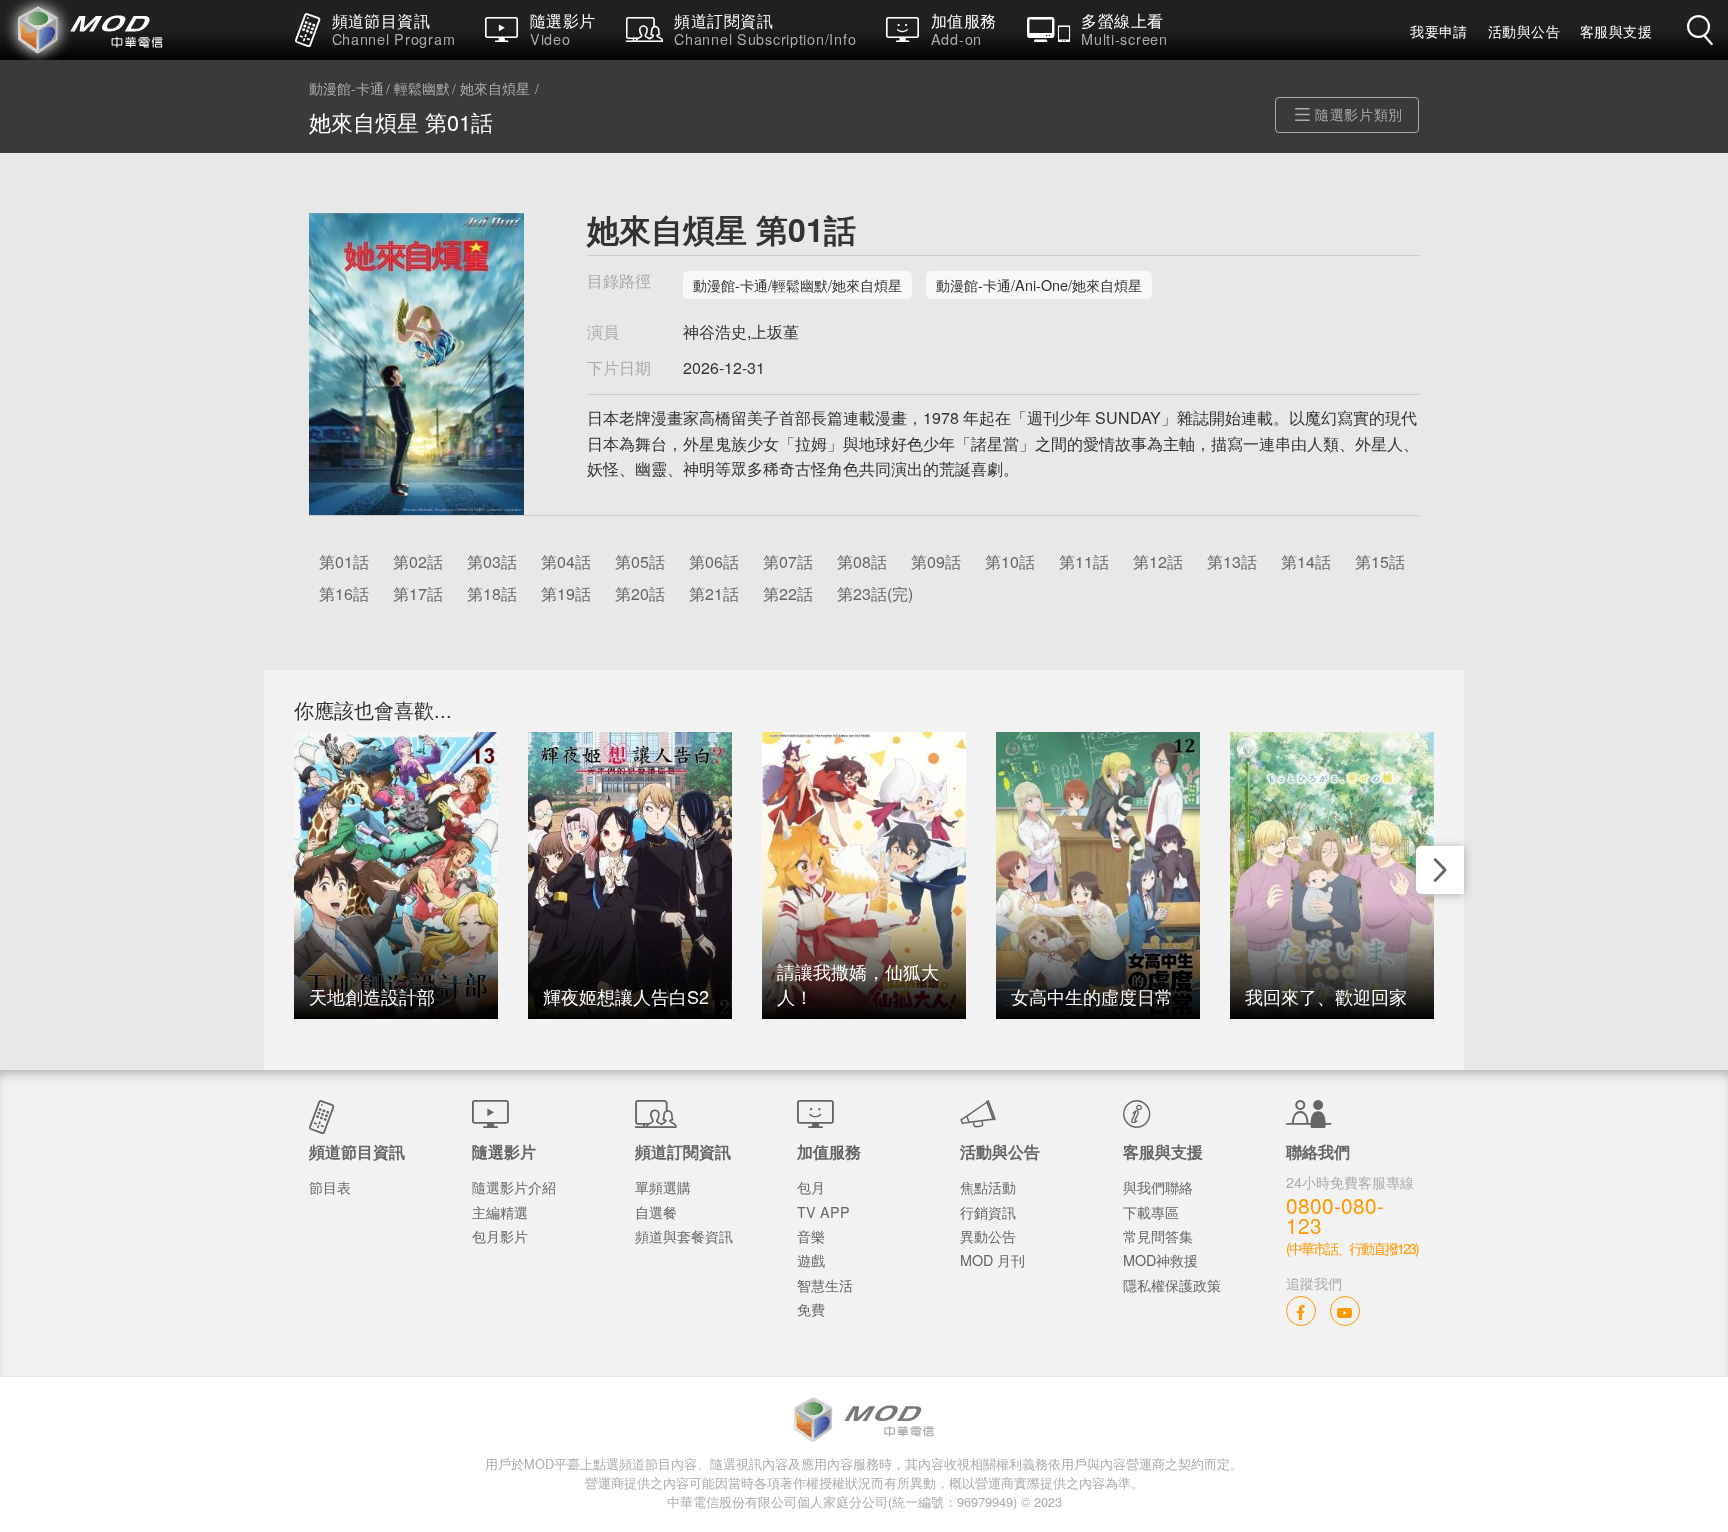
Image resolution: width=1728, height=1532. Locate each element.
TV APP (823, 1211)
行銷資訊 (988, 1211)
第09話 (936, 561)
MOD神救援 (1160, 1259)
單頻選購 (663, 1186)
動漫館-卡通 (346, 89)
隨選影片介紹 (514, 1186)
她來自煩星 (495, 89)
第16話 (344, 593)
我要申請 (1439, 31)
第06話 (714, 561)
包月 (811, 1186)
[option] (396, 875)
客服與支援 (1616, 31)
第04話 (566, 561)
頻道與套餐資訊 (684, 1235)
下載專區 (1151, 1211)
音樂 (811, 1235)
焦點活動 (988, 1186)
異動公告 (988, 1235)
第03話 (492, 561)
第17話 (418, 593)
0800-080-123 (1335, 1216)
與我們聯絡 (1158, 1186)
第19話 (566, 593)
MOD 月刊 (992, 1259)
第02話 (418, 561)
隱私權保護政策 (1172, 1284)
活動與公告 (1524, 31)
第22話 (788, 593)
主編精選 (500, 1211)
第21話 (714, 593)
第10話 (1010, 561)
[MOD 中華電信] (140, 30)
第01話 (344, 561)
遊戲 (811, 1259)
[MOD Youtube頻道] (1345, 1310)
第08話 (862, 561)
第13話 (1232, 561)
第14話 (1306, 561)
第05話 (640, 561)
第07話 (788, 561)
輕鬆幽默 (422, 89)
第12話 (1158, 561)
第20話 (640, 593)
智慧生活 (825, 1284)
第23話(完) (875, 593)
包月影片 (500, 1235)
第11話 (1084, 561)
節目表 (330, 1186)
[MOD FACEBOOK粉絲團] (1301, 1310)
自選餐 (656, 1211)
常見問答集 (1158, 1235)
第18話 (492, 593)
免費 (811, 1308)
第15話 (1380, 561)
